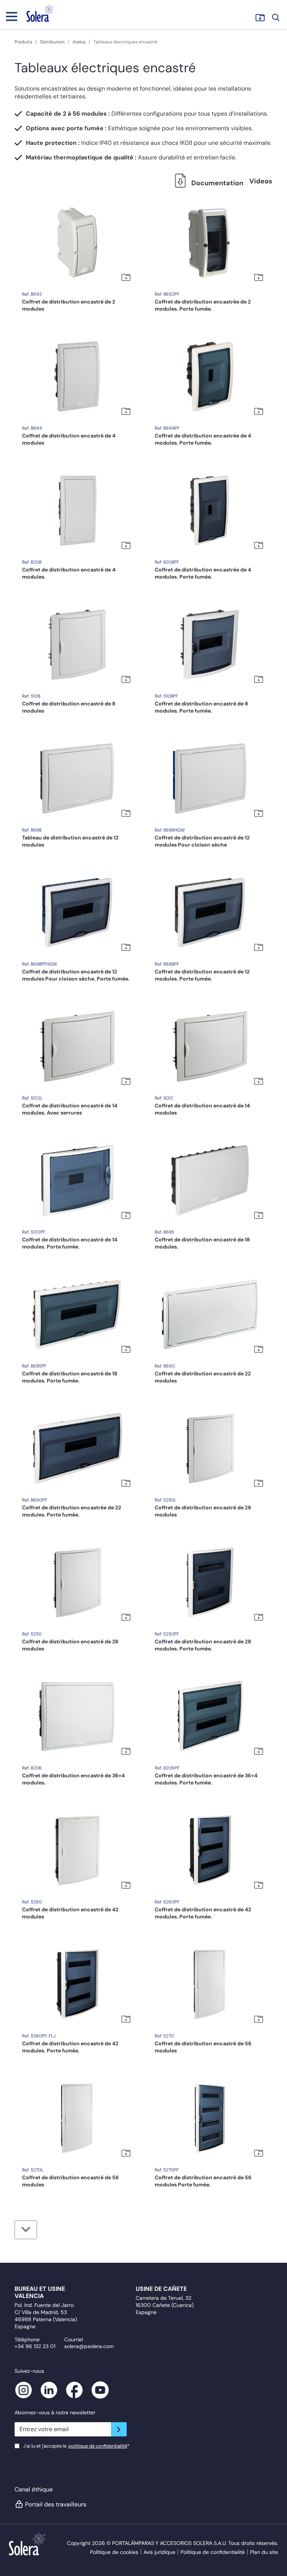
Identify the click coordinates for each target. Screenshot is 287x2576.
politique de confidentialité (98, 2446)
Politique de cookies (114, 2552)
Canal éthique (34, 2489)
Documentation (217, 183)
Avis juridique (159, 2552)
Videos (261, 181)
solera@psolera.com (89, 2346)
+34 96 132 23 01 (35, 2346)
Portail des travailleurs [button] (56, 2504)
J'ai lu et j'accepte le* (76, 2446)
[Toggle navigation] (12, 16)
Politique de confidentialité (213, 2552)
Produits (23, 42)
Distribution (52, 42)
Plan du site (264, 2552)
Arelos (79, 42)
